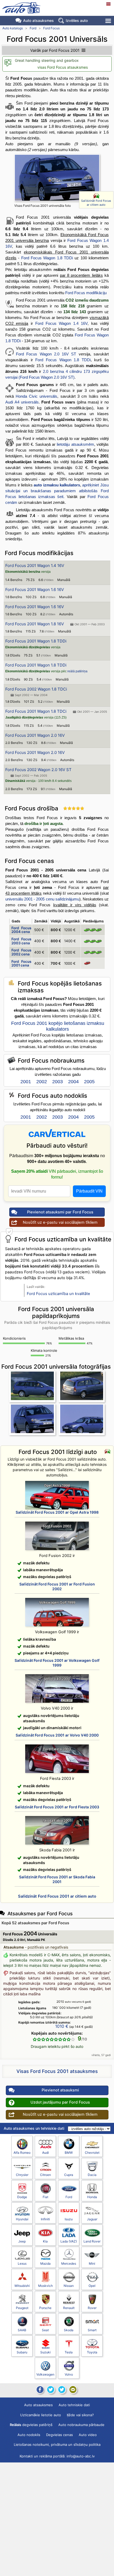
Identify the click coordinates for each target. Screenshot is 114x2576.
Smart (92, 2330)
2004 (73, 1082)
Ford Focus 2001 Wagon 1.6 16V (35, 590)
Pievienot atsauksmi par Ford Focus (60, 1212)
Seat (45, 2330)
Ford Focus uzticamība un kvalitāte (58, 1294)
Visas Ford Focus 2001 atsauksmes (57, 2071)
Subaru (22, 2352)
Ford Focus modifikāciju (86, 293)
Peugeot (22, 2308)
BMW (69, 2153)
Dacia (92, 2175)
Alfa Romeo (22, 2153)
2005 (89, 1082)
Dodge (22, 2197)
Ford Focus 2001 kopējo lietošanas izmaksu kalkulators (58, 1026)
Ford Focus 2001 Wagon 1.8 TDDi (36, 641)
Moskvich (45, 2286)
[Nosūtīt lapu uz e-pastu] (73, 2390)
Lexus (22, 2263)
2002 (42, 1082)
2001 (26, 1082)
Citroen (45, 2175)
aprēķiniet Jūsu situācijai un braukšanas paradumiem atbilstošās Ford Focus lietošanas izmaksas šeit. (57, 491)
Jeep (22, 2241)
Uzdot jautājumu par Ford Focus (60, 2102)
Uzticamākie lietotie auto (41, 2415)
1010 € (62, 2026)
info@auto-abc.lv (81, 2456)
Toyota (92, 2352)
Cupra (69, 2175)
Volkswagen (45, 2374)
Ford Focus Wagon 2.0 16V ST (46, 354)
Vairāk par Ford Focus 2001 (55, 50)
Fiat (45, 2197)
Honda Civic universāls (36, 396)
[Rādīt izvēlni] (109, 21)
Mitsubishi (22, 2286)
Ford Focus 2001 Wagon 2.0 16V (35, 735)
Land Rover (92, 2241)
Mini (92, 2263)
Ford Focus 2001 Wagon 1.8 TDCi (36, 711)
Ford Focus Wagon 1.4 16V (62, 323)
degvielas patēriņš (31, 2425)
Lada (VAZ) (69, 2241)
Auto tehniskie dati (74, 2405)
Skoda (69, 2330)
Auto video (88, 2435)
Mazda (45, 2263)
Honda (92, 2197)
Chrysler (22, 2175)
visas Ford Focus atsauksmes (63, 67)
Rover (92, 2308)
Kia (45, 2241)
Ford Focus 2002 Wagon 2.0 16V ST (38, 770)
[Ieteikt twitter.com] (62, 2390)
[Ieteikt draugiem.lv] (51, 2390)
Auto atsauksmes (38, 20)
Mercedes (69, 2263)
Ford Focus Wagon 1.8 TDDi (47, 258)
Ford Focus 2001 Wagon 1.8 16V (35, 624)
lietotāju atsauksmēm (75, 444)
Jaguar (92, 2219)
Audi (45, 2153)
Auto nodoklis (29, 2435)
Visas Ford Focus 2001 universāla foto (43, 206)
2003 (58, 1082)
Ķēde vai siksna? (80, 2415)
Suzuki (45, 2352)
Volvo (69, 2374)
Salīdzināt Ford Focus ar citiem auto (96, 203)
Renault (69, 2308)
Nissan (69, 2286)
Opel (92, 2286)
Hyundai (22, 2219)
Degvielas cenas (60, 2435)
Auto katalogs (13, 28)
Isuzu (69, 2219)
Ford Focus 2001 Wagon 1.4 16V (35, 566)
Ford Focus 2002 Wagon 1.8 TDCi (36, 689)
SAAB (22, 2330)
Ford (33, 28)
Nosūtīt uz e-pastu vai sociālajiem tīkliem (60, 1222)
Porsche (45, 2308)
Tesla (69, 2352)
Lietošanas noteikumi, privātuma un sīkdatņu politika (57, 2444)
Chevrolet (92, 2153)
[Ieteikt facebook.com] (40, 2390)
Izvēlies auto (77, 20)
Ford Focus (51, 28)
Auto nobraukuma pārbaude (81, 2425)
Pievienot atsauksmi (60, 2090)
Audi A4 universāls (22, 402)
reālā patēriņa (77, 671)
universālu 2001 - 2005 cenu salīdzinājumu (42, 899)
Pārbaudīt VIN (89, 1191)
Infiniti (45, 2219)
